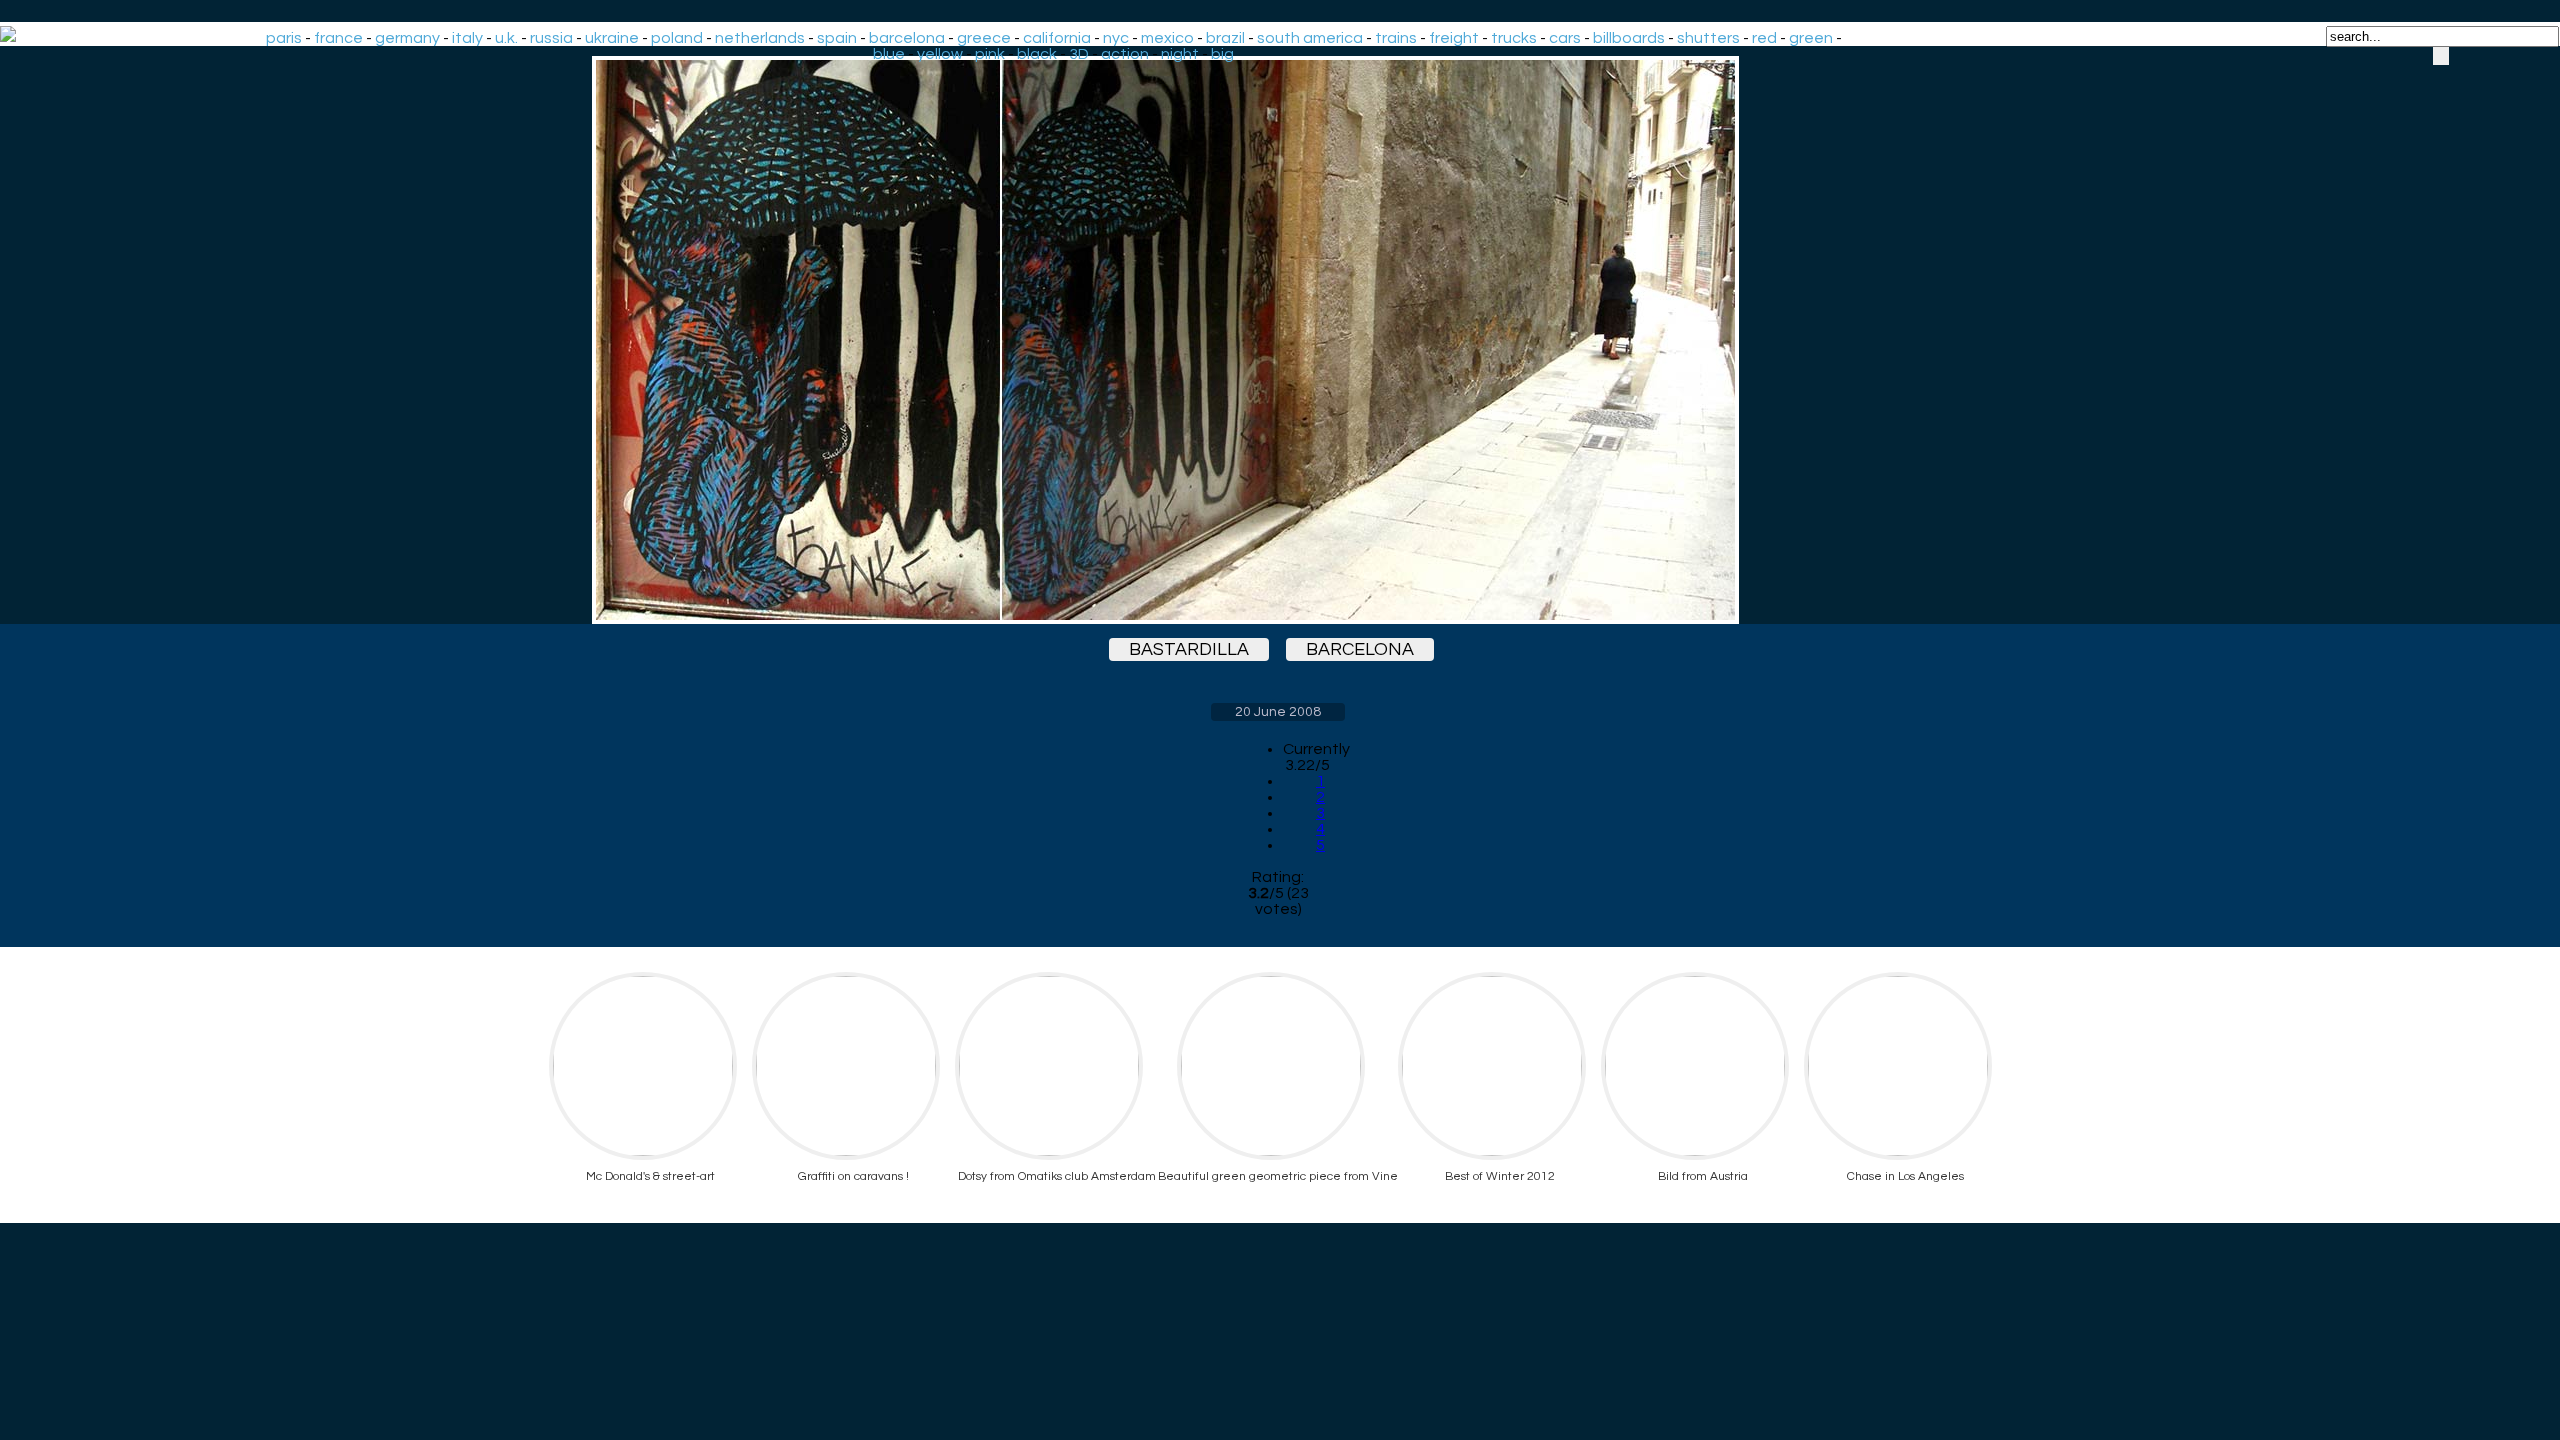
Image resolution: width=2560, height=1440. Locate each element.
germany (407, 38)
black (1037, 54)
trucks (1514, 38)
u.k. (506, 38)
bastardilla (1189, 649)
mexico (1167, 38)
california (1057, 38)
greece (984, 38)
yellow (940, 54)
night (1180, 54)
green (1811, 38)
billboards (1629, 38)
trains (1396, 38)
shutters (1708, 38)
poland (677, 38)
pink (990, 54)
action (1125, 54)
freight (1454, 38)
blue (889, 54)
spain (837, 38)
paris (284, 38)
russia (551, 38)
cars (1565, 38)
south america (1310, 38)
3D (1079, 54)
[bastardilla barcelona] (1278, 340)
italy (467, 38)
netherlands (760, 38)
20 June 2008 (1278, 712)
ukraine (612, 38)
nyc (1116, 38)
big (1222, 54)
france (338, 38)
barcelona (907, 38)
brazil (1225, 38)
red (1764, 38)
